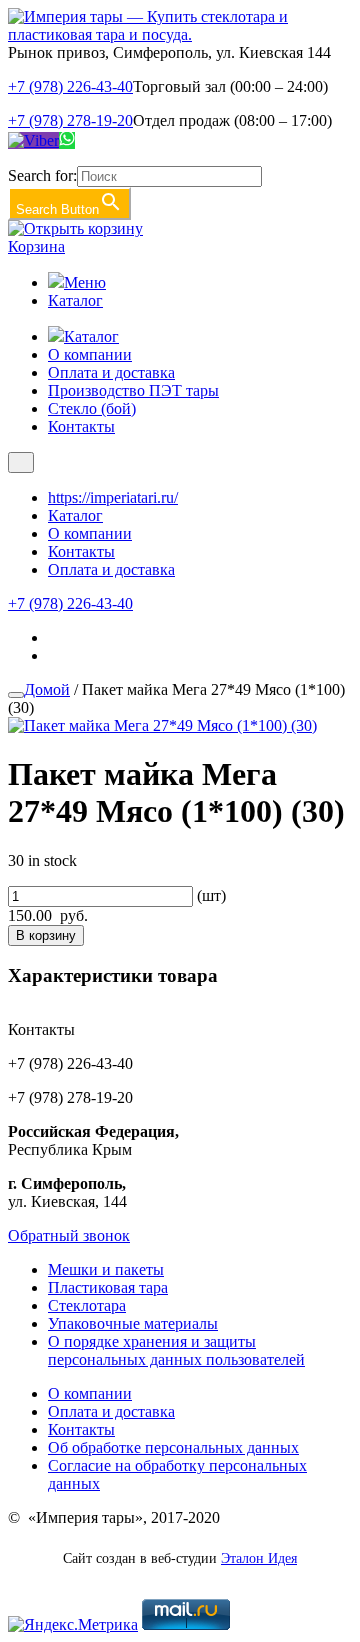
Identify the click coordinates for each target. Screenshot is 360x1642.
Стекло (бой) (92, 408)
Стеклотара (87, 1305)
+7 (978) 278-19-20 (70, 120)
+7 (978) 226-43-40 (70, 86)
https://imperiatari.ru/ (113, 497)
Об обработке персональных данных (173, 1447)
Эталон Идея (259, 1558)
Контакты (81, 426)
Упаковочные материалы (133, 1323)
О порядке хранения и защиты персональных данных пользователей (176, 1350)
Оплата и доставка (111, 372)
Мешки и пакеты (106, 1269)
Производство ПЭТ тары (133, 390)
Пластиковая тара (108, 1287)
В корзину (46, 935)
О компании (90, 354)
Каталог (75, 300)
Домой (47, 689)
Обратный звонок (69, 1235)
